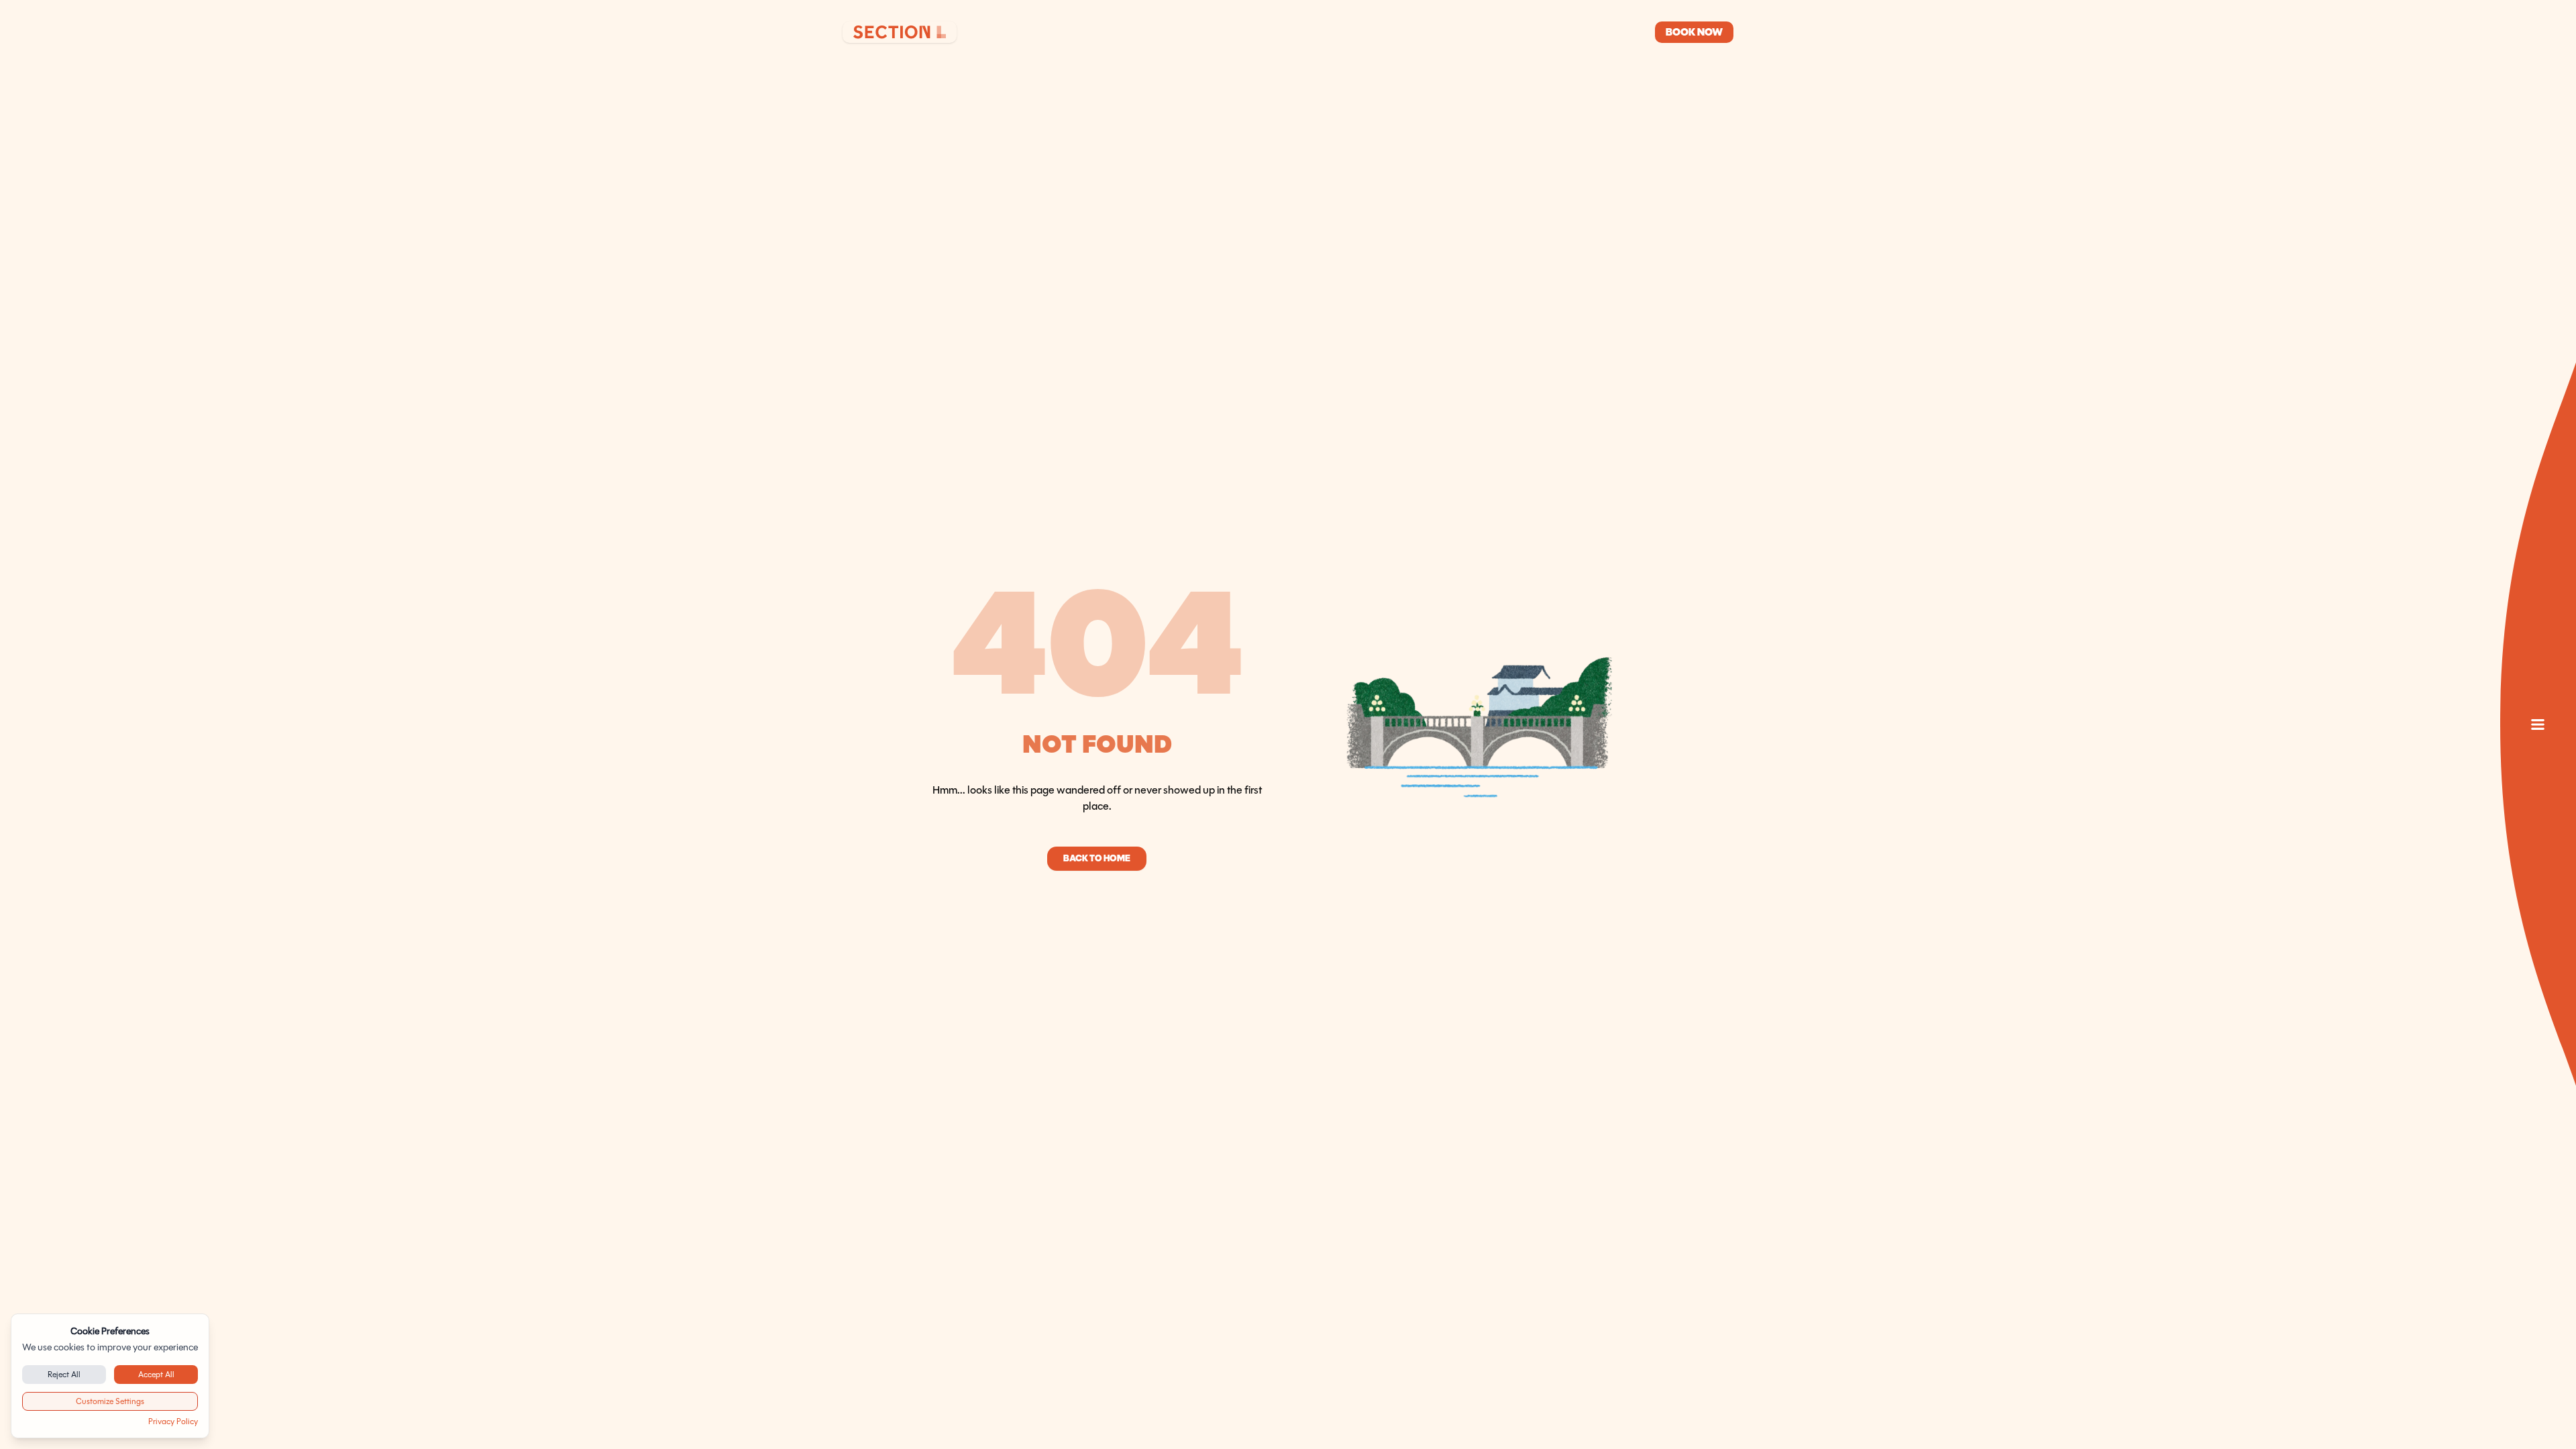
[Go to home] (900, 32)
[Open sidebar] (2538, 724)
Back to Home (1097, 858)
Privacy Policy (173, 1421)
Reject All (64, 1374)
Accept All (156, 1374)
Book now (1694, 32)
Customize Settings (110, 1401)
